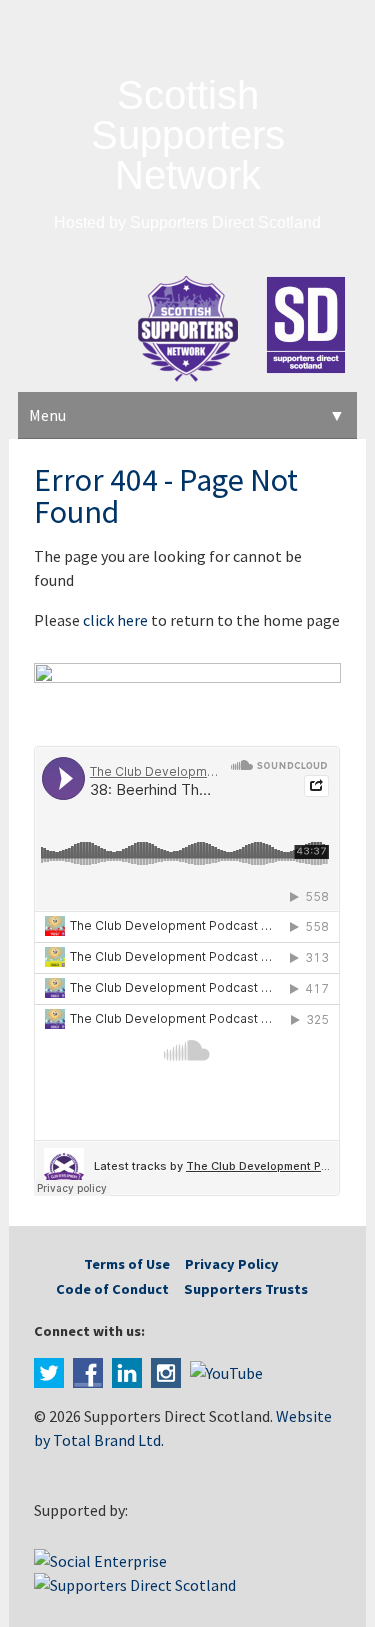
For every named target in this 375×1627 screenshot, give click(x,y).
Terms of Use (127, 1264)
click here (115, 620)
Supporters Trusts (246, 1289)
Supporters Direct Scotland (225, 222)
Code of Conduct (112, 1289)
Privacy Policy (232, 1264)
